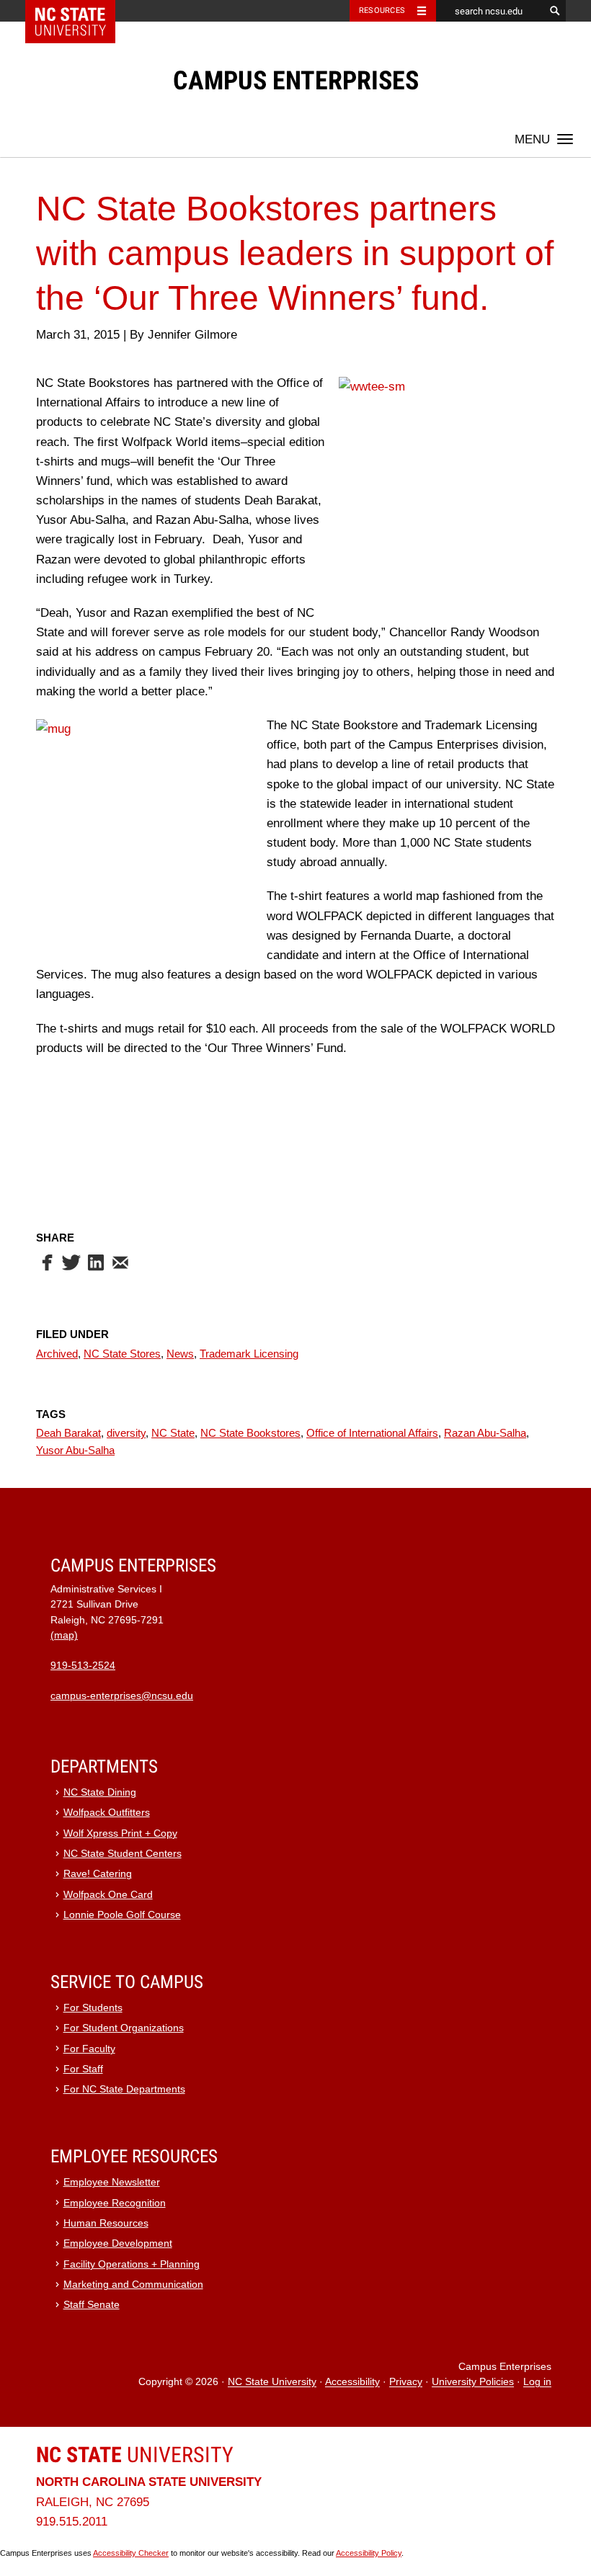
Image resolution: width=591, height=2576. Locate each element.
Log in (537, 2383)
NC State (173, 1433)
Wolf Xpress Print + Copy (120, 1833)
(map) (64, 1635)
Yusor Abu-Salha (75, 1450)
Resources (382, 10)
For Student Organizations (124, 2028)
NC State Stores (122, 1354)
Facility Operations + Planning (132, 2264)
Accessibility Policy (369, 2553)
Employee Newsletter (112, 2182)
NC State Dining (100, 1792)
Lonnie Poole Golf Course (122, 1915)
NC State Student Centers (123, 1854)
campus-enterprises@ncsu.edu (122, 1696)
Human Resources (106, 2223)
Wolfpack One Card (108, 1895)
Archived (57, 1354)
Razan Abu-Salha (485, 1433)
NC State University (272, 2383)
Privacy (406, 2383)
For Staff (83, 2069)
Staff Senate (92, 2305)
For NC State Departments (124, 2089)
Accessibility (352, 2383)
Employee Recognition (115, 2203)
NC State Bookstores (250, 1433)
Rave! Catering (98, 1874)
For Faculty (89, 2049)
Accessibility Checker (131, 2553)
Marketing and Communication (133, 2285)
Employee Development (118, 2243)
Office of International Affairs (372, 1433)
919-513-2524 (83, 1666)
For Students (93, 2008)
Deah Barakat (68, 1433)
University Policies (473, 2383)
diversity (126, 1433)
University (135, 2455)
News (180, 1354)
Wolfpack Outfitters (107, 1813)
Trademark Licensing (249, 1354)
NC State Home (80, 11)
